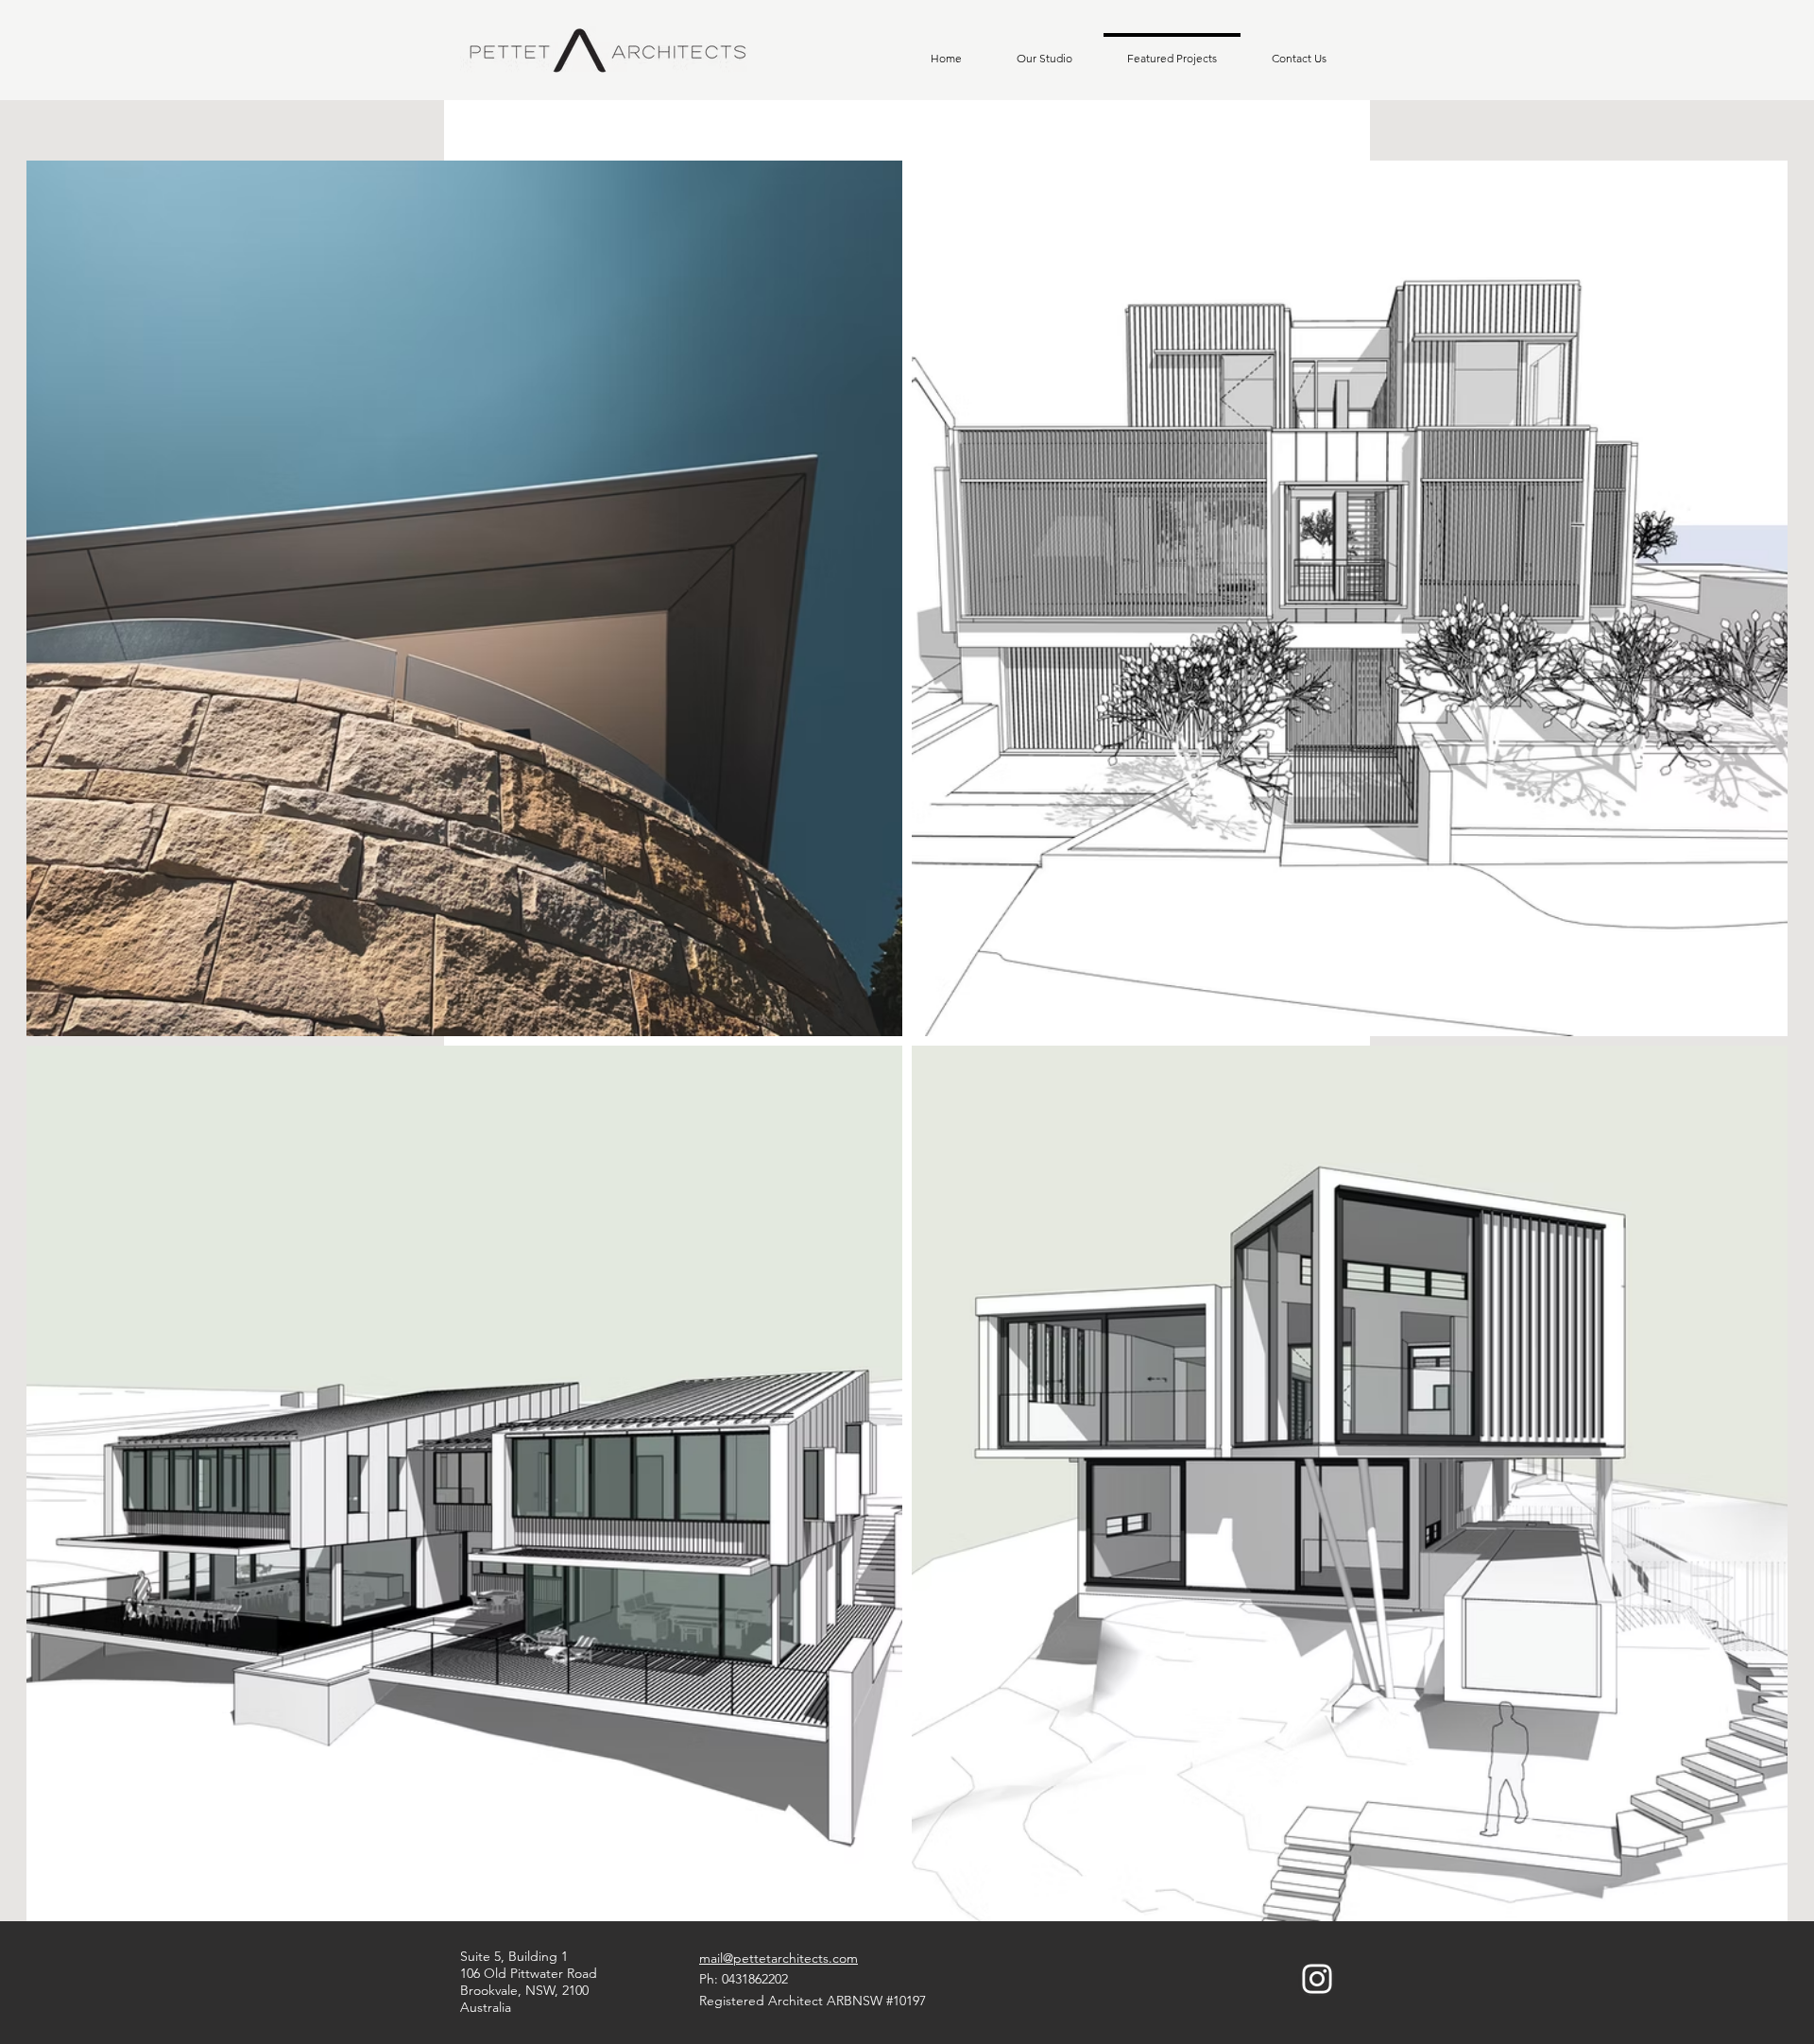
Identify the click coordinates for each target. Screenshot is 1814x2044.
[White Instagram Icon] (1317, 1979)
